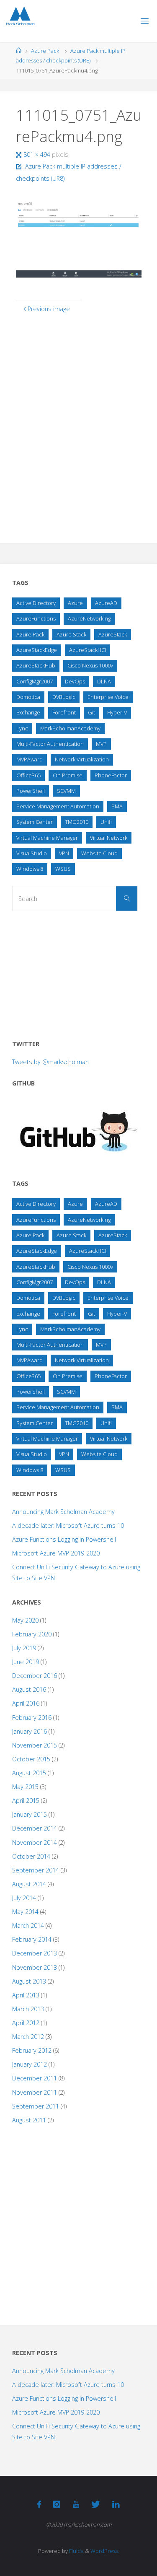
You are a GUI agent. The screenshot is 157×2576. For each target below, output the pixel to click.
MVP (101, 744)
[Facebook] (39, 2504)
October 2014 (31, 1856)
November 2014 (35, 1842)
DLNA (104, 681)
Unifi (106, 822)
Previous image (49, 309)
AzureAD (106, 603)
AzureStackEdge (37, 650)
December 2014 (35, 1828)
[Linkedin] (116, 2504)
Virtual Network (109, 838)
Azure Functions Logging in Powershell (64, 1539)
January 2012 (30, 2064)
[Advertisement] (75, 972)
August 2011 (29, 2120)
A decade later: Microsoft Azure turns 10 (68, 1526)
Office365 (28, 775)
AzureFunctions (36, 618)
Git (91, 712)
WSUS (63, 869)
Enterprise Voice (108, 697)
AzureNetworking (89, 618)
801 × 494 (38, 155)
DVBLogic (64, 697)
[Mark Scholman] (20, 17)
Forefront (64, 712)
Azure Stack (71, 634)
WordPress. (105, 2551)
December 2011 (35, 2078)
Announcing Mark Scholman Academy (63, 1512)
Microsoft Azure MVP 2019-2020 (56, 1553)
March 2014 (28, 1926)
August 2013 (29, 1981)
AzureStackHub (36, 665)
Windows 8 (30, 869)
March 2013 (28, 2009)
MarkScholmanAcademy (70, 728)
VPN (64, 853)
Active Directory (36, 603)
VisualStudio (32, 853)
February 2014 (32, 1939)
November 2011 (35, 2092)
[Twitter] (96, 2504)
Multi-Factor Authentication (50, 744)
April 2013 (26, 1995)
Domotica (28, 697)
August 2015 (29, 1773)
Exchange (28, 712)
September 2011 (36, 2106)
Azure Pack (45, 51)
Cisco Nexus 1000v (90, 665)
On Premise (68, 775)
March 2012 (28, 2037)
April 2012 (26, 2023)
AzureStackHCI (88, 650)
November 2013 (35, 1967)
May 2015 (25, 1787)
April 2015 (26, 1801)
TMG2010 (77, 822)
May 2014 (25, 1912)
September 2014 (36, 1870)
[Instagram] (57, 2504)
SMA (117, 806)
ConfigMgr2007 (35, 681)
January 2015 (30, 1814)
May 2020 (25, 1620)
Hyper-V (117, 712)
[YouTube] (76, 2504)
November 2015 (35, 1745)
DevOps (75, 681)
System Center (35, 822)
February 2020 (32, 1634)
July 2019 (24, 1648)
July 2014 (24, 1898)
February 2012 (32, 2050)
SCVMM (66, 791)
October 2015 (31, 1759)
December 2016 (35, 1676)
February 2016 (32, 1718)
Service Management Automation (58, 806)
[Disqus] (79, 423)
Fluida (76, 2551)
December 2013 (35, 1953)
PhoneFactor (111, 775)
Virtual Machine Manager (47, 838)
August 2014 (29, 1884)
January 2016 (30, 1731)
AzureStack (113, 634)
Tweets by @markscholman (50, 1062)
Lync (22, 728)
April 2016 (26, 1703)
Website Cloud (99, 853)
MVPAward (30, 759)
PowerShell (31, 791)
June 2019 (26, 1662)
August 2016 (29, 1689)
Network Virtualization (82, 759)
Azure (75, 603)
